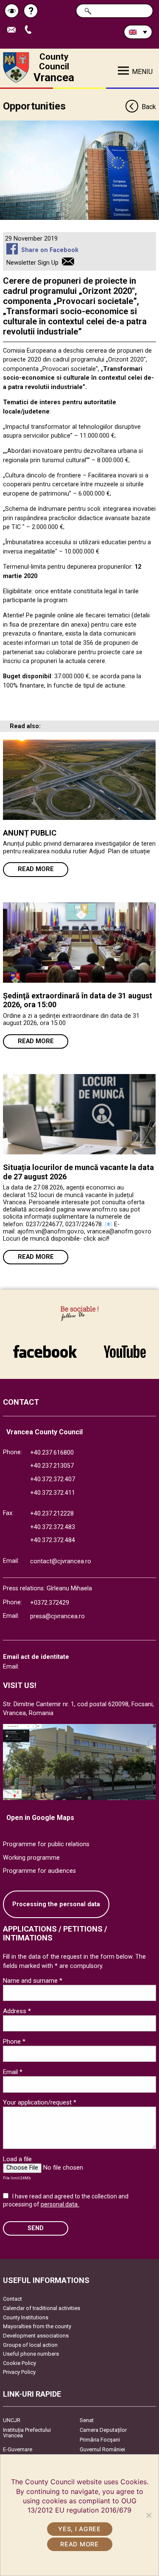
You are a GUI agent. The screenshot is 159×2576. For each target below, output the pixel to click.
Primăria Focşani (100, 2440)
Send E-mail (15, 30)
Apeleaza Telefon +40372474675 (31, 30)
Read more (36, 869)
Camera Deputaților (103, 2430)
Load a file (17, 2159)
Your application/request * (40, 2102)
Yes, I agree (79, 2529)
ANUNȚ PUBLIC (30, 833)
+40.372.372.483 (53, 1527)
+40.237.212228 (52, 1514)
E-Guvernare (18, 2449)
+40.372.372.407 (53, 1479)
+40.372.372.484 (53, 1540)
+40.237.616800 (52, 1453)
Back (149, 107)
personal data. (60, 2204)
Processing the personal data (56, 1904)
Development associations (36, 2336)
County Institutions (26, 2317)
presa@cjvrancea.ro (57, 1616)
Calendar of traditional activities (42, 2308)
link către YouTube (125, 1347)
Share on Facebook (50, 250)
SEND (36, 2228)
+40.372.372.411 (53, 1493)
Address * (17, 2011)
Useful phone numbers (31, 2354)
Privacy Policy (19, 2372)
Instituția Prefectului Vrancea (27, 2433)
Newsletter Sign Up (32, 263)
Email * (13, 2072)
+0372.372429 (50, 1603)
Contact (13, 2299)
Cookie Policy (20, 2363)
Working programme (31, 1858)
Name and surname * (33, 1981)
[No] (148, 2515)
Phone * (14, 2042)
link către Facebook (45, 1347)
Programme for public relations (46, 1844)
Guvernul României (102, 2449)
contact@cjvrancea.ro (61, 1561)
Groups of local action (30, 2345)
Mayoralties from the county (37, 2326)
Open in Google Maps (40, 1818)
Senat (87, 2420)
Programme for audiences (39, 1871)
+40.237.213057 (52, 1466)
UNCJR (12, 2420)
